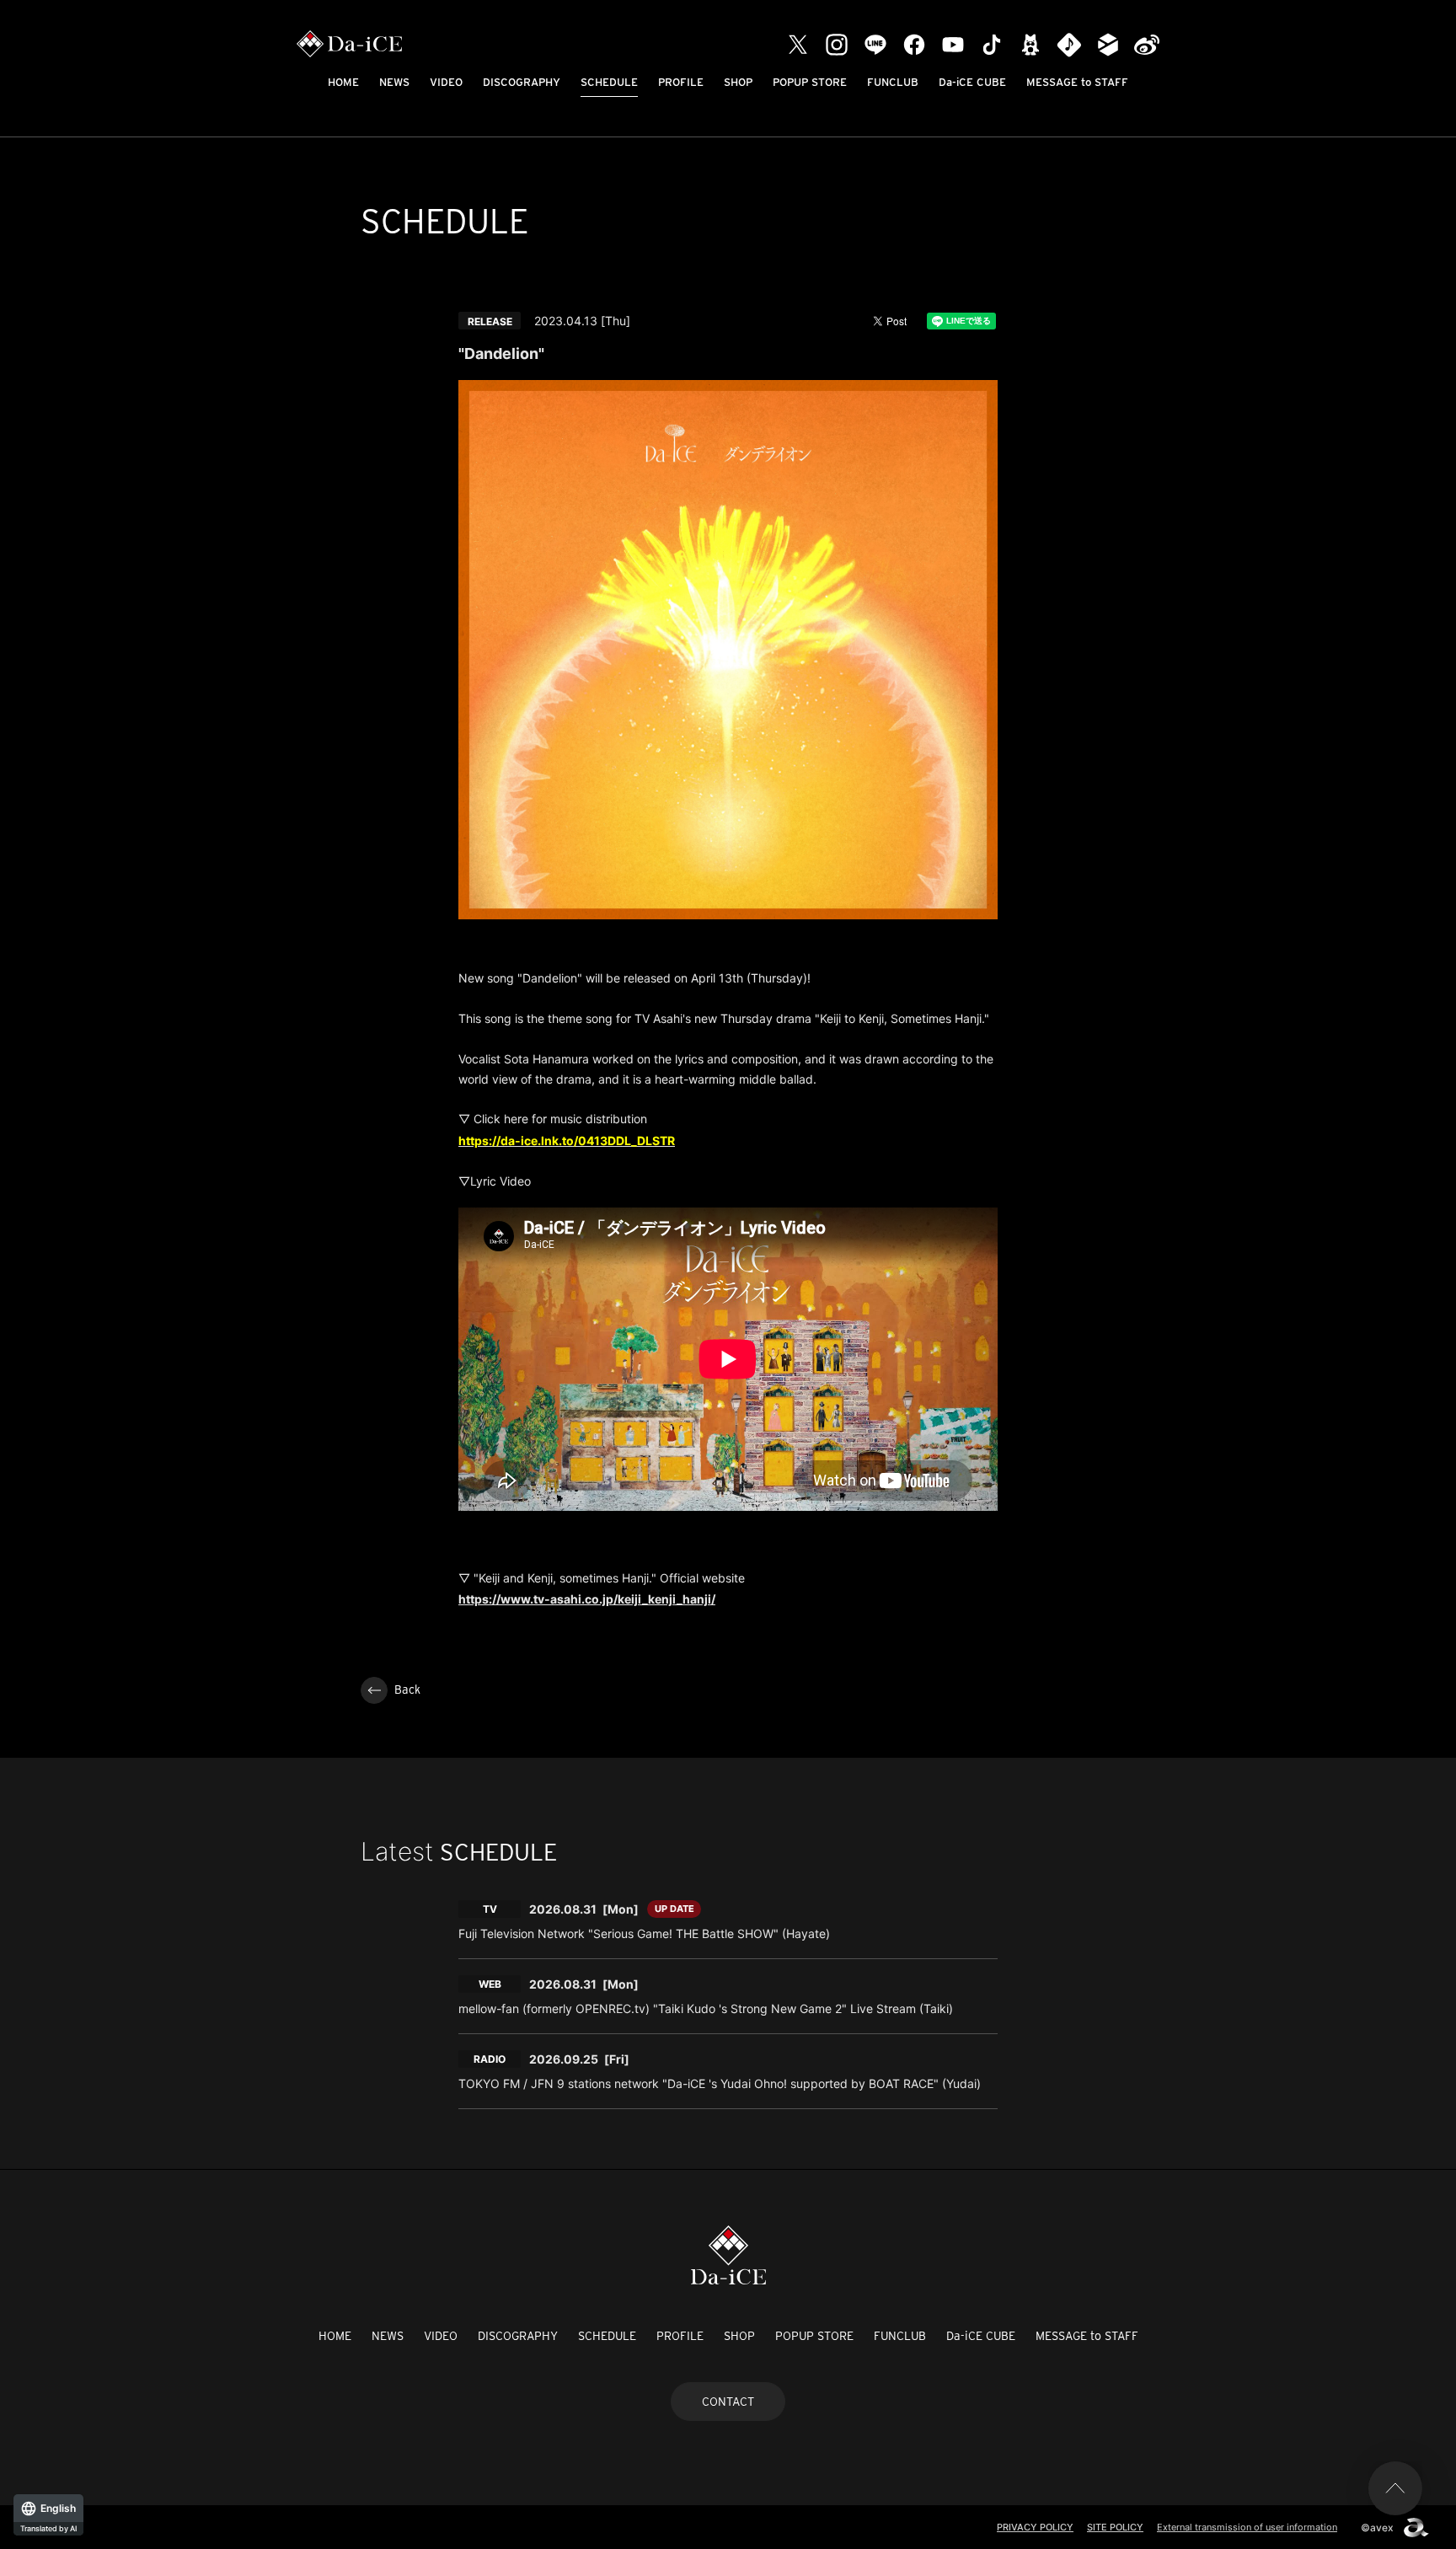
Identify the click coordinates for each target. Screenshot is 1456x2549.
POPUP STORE (810, 82)
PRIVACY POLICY (1035, 2527)
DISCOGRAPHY (522, 82)
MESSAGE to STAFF (1077, 82)
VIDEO (446, 82)
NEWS (394, 82)
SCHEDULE (609, 82)
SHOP (738, 82)
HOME (343, 82)
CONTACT (728, 2402)
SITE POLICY (1115, 2527)
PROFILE (681, 82)
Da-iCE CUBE (972, 82)
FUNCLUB (893, 82)
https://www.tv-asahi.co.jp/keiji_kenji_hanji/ (587, 1599)
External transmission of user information (1247, 2527)
